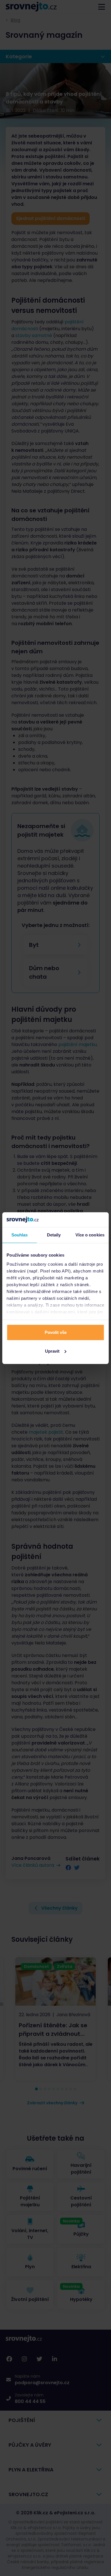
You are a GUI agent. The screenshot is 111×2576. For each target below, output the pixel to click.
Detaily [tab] (54, 1235)
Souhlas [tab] (20, 1235)
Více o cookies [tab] (90, 1235)
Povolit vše (56, 1332)
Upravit (52, 1351)
